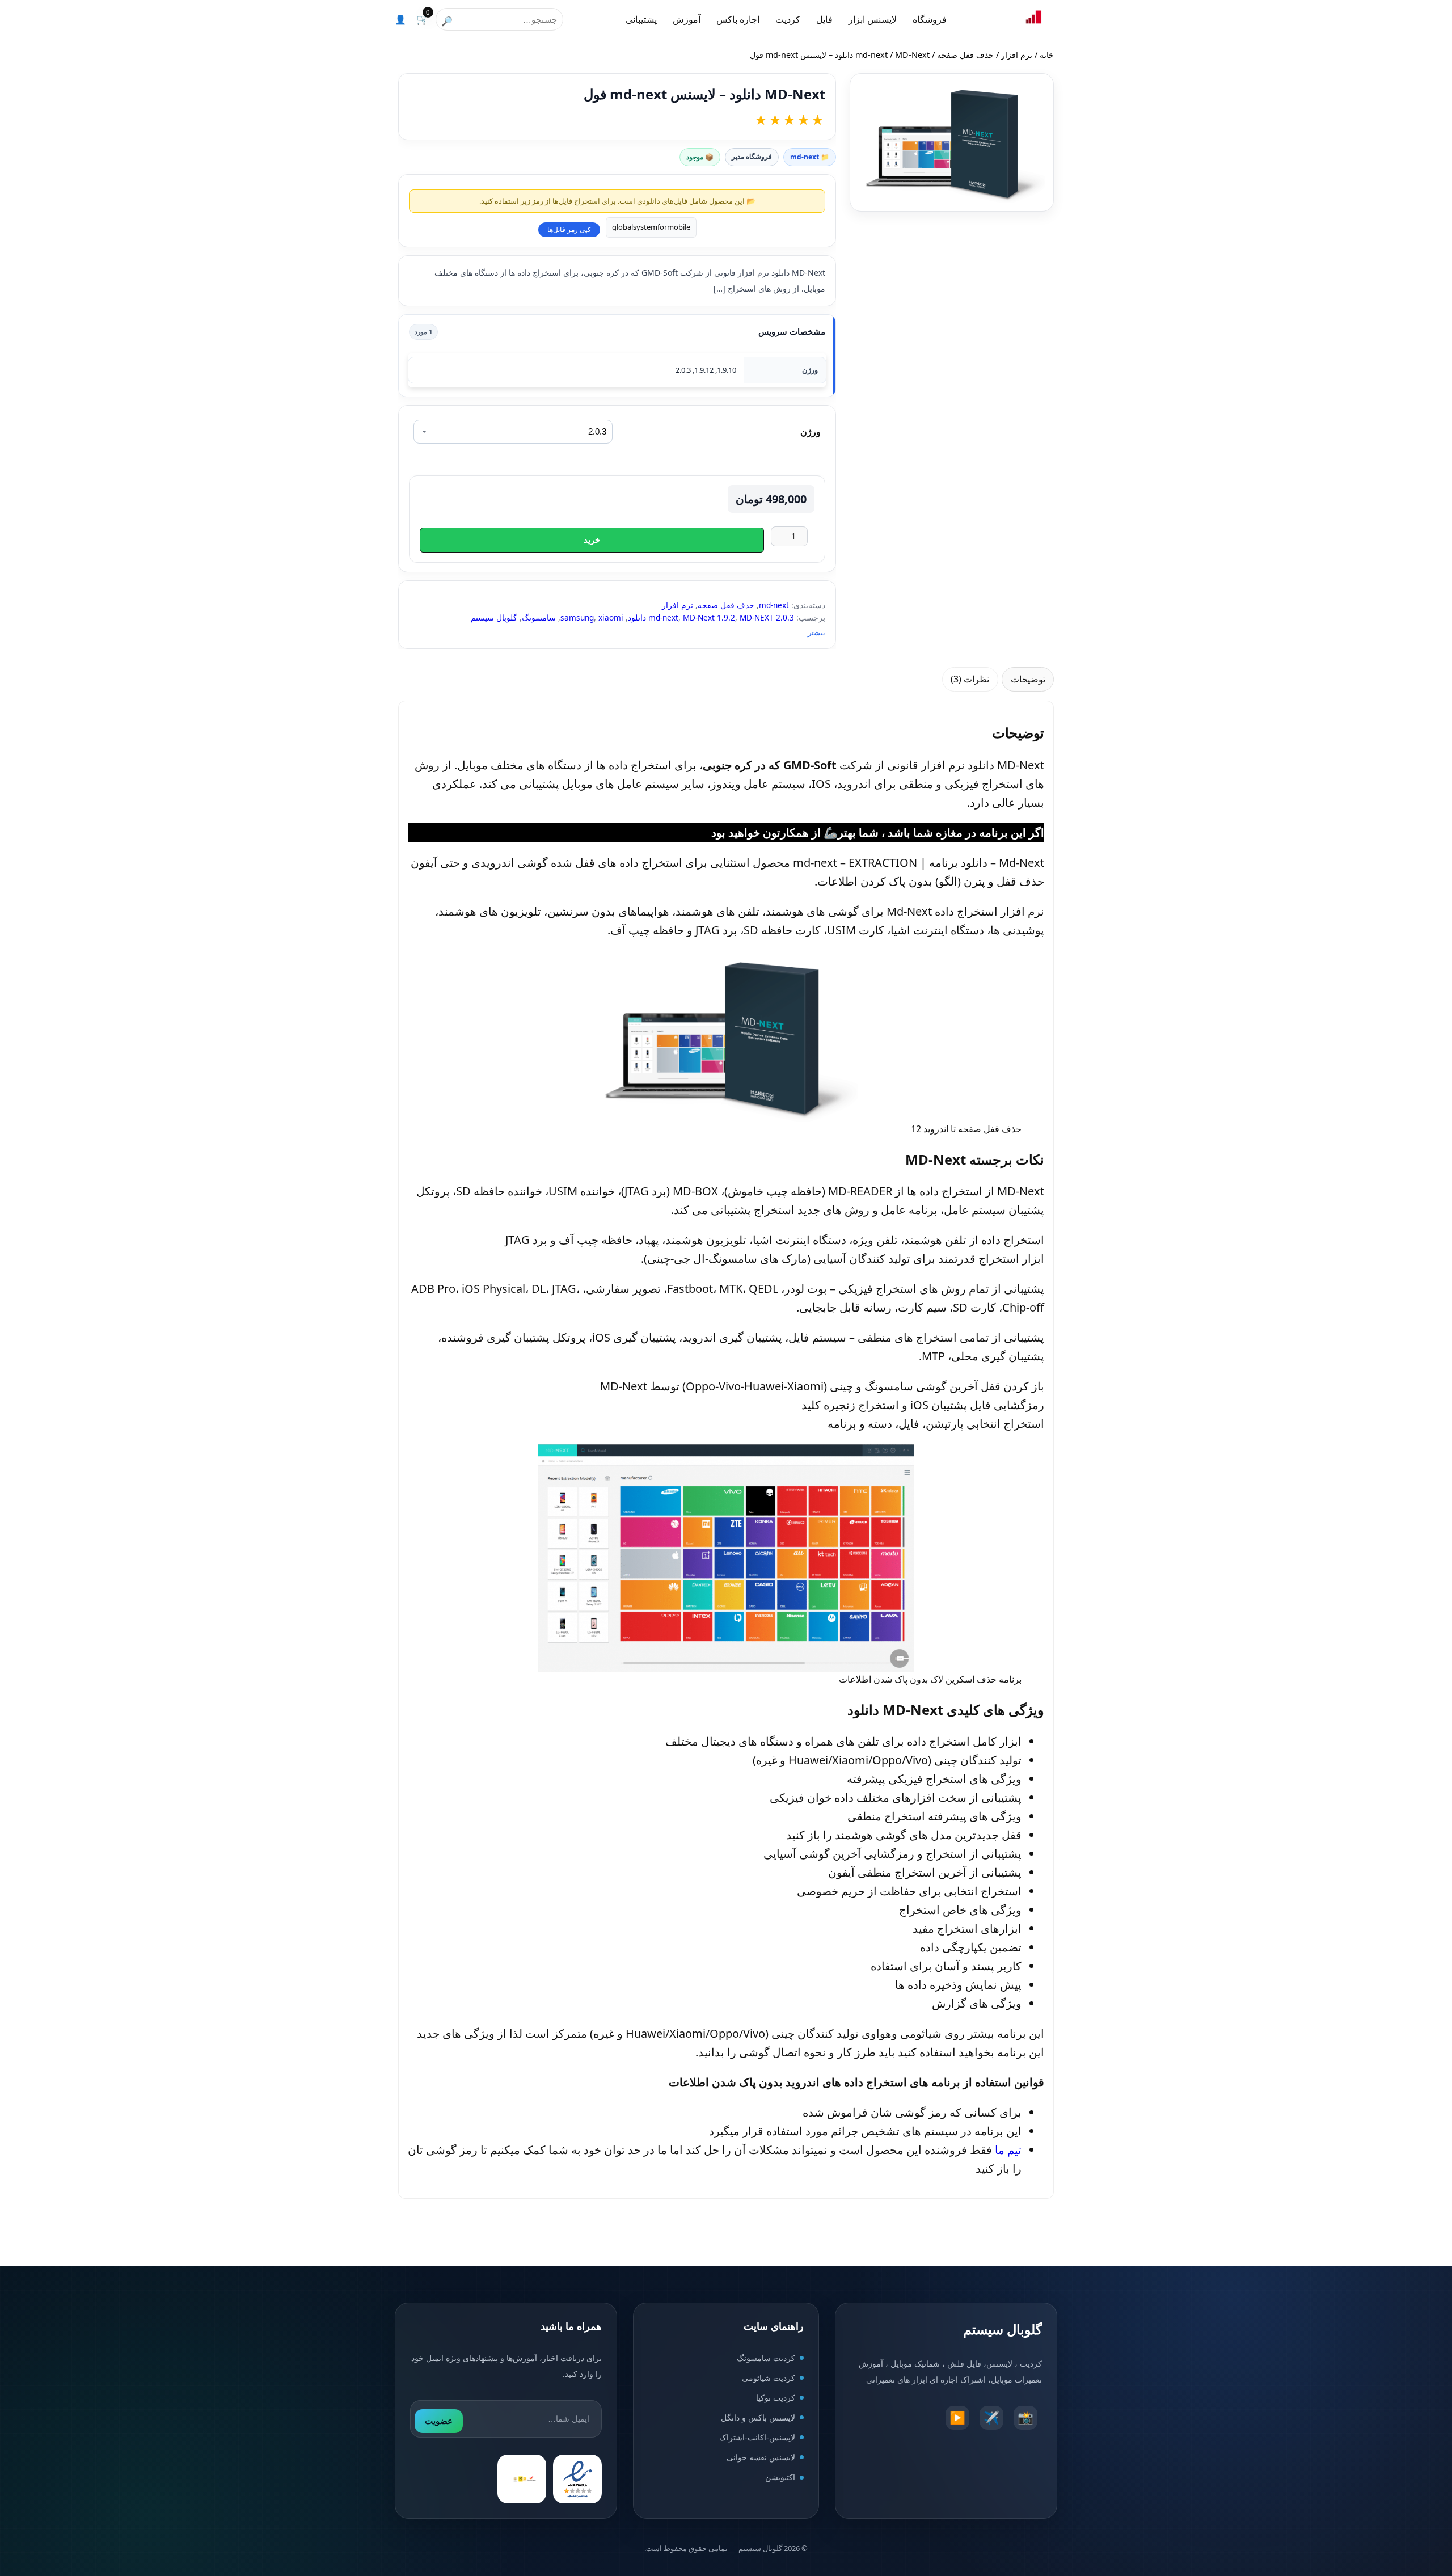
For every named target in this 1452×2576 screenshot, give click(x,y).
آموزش (687, 19)
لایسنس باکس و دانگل (758, 2418)
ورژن (811, 432)
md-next (871, 55)
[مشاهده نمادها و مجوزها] (522, 2480)
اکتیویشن (780, 2478)
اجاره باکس (738, 19)
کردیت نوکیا (776, 2398)
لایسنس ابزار (873, 19)
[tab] (1028, 679)
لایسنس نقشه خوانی (761, 2458)
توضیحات (1028, 679)
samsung (577, 617)
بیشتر (816, 633)
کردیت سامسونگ (766, 2358)
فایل (824, 19)
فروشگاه (930, 19)
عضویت (439, 2421)
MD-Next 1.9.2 (709, 617)
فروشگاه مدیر (752, 156)
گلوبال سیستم (494, 617)
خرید (592, 540)
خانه (1047, 55)
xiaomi (611, 617)
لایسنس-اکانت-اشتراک (757, 2438)
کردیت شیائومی (769, 2378)
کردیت (788, 19)
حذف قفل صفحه (965, 55)
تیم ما (1008, 2150)
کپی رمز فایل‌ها (569, 230)
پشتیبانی (641, 19)
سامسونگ (539, 617)
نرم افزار (1017, 55)
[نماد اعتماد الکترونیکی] (577, 2480)
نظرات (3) (970, 679)
